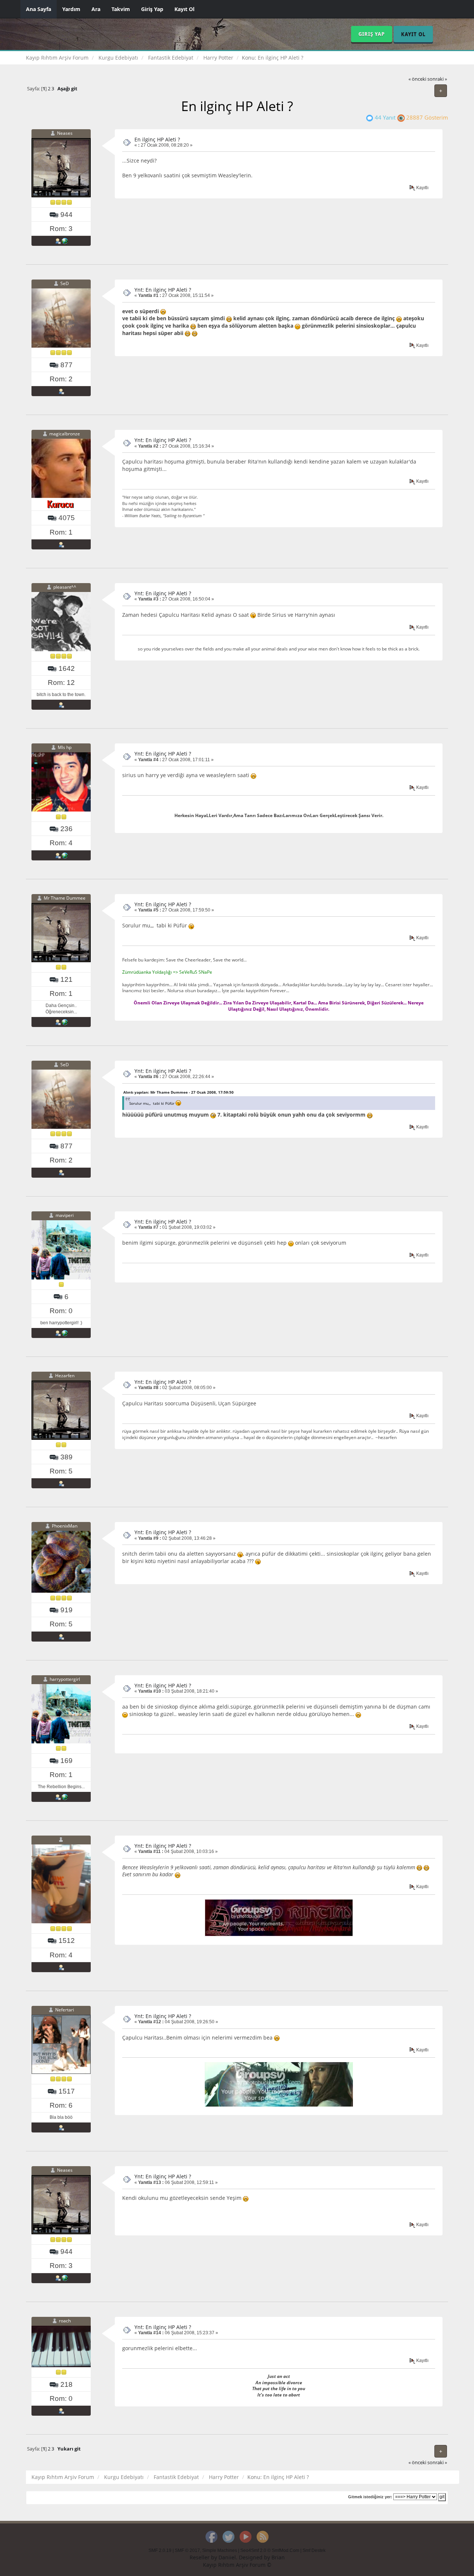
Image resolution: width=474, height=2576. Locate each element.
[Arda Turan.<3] (65, 855)
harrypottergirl (65, 1679)
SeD (65, 283)
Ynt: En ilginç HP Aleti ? (163, 290)
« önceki (417, 79)
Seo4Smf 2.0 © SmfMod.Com (270, 2550)
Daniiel (227, 2557)
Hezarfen (65, 1376)
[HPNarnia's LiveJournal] (65, 1797)
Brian (278, 2557)
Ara (96, 9)
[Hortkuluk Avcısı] (65, 1022)
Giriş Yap (152, 9)
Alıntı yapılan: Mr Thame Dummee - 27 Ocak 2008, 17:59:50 (178, 1092)
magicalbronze (65, 434)
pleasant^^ (65, 587)
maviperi (65, 1215)
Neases (65, 133)
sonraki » (437, 79)
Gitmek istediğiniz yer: (370, 2497)
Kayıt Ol (184, 9)
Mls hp (65, 748)
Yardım (71, 9)
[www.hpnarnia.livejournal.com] (65, 1333)
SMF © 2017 (187, 2550)
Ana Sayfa (39, 9)
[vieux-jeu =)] (65, 241)
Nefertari (65, 2010)
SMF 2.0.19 (160, 2550)
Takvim (121, 9)
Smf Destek (314, 2550)
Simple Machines (220, 2550)
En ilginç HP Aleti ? (157, 139)
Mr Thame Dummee (65, 898)
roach (65, 2321)
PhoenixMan (65, 1526)
